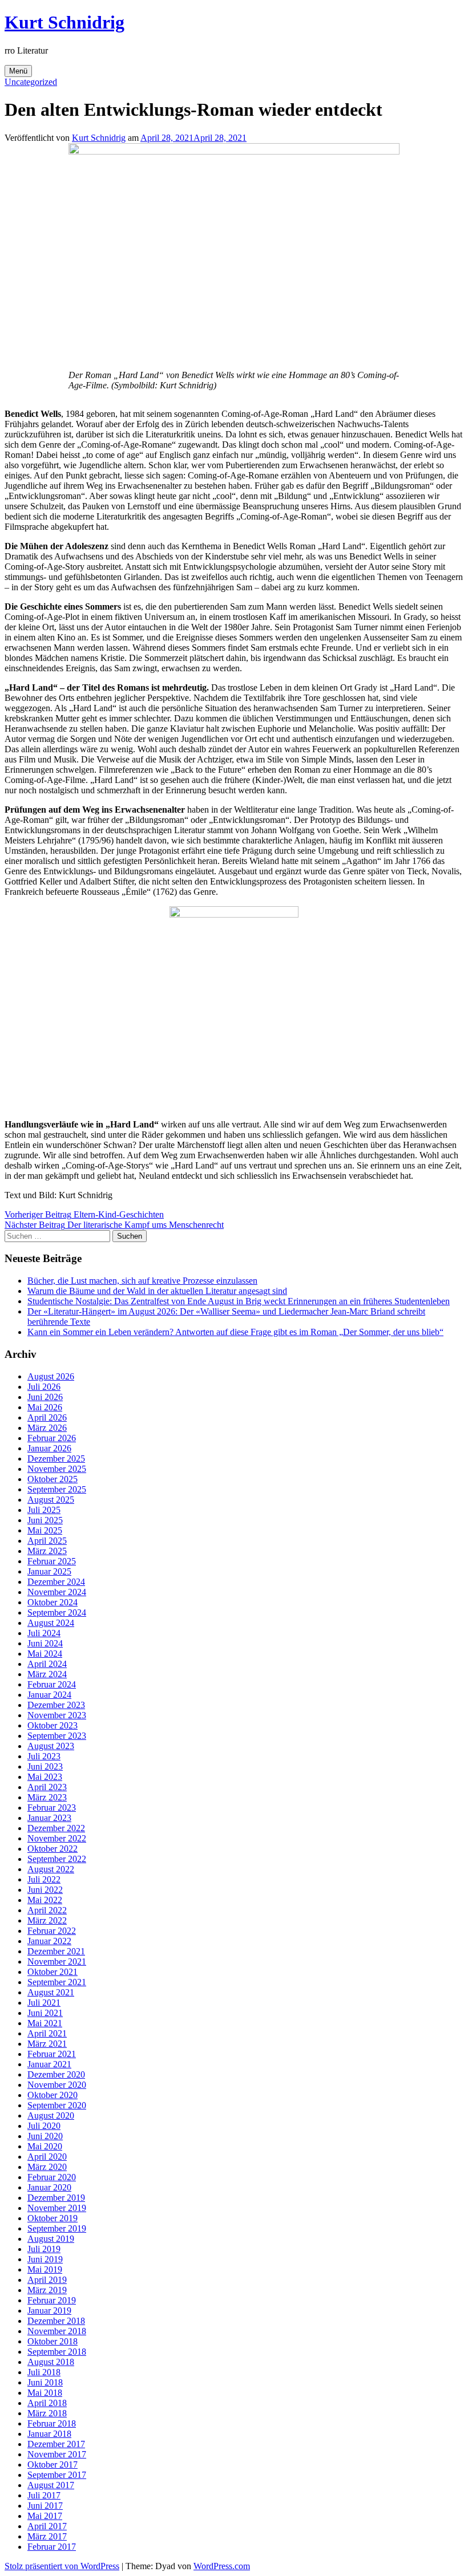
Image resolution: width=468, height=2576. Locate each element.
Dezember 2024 (56, 1582)
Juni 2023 (45, 1766)
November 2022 (57, 1838)
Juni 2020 (45, 2136)
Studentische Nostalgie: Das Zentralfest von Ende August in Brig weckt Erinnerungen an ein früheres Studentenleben (239, 1301)
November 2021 (57, 1962)
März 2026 (47, 1428)
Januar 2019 (49, 2311)
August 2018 (51, 2362)
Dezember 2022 (56, 1828)
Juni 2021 (45, 2013)
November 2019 (57, 2208)
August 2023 (51, 1746)
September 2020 (57, 2105)
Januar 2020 (49, 2187)
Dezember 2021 (56, 1951)
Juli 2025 (44, 1510)
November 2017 (57, 2454)
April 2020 (47, 2157)
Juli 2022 (44, 1879)
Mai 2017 (45, 2516)
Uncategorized (31, 82)
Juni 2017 (45, 2506)
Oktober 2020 (53, 2095)
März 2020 (47, 2167)
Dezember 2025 (56, 1459)
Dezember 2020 (56, 2074)
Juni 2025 (45, 1520)
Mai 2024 (45, 1654)
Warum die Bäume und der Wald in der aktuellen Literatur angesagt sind (157, 1291)
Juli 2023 (44, 1756)
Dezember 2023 (56, 1705)
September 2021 (57, 1982)
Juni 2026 (45, 1397)
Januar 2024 (49, 1695)
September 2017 (57, 2475)
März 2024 (47, 1674)
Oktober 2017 (53, 2465)
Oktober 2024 (53, 1602)
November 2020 (57, 2085)
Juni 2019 (45, 2259)
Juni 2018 (45, 2382)
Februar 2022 (52, 1931)
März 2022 (47, 1920)
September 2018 (57, 2352)
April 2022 (47, 1910)
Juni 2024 (45, 1643)
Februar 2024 (52, 1684)
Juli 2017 (44, 2495)
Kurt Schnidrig (64, 22)
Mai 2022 (45, 1900)
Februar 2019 (52, 2300)
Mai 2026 (45, 1407)
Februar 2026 (52, 1438)
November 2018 (57, 2331)
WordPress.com (222, 2566)
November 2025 (57, 1469)
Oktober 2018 (53, 2341)
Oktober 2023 (53, 1725)
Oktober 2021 (53, 1972)
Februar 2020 (52, 2177)
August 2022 (51, 1869)
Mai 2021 (45, 2023)
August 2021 (51, 1992)
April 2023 (47, 1787)
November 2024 (57, 1592)
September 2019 (57, 2228)
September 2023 (57, 1736)
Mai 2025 (45, 1530)
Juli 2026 (44, 1387)
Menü (18, 71)
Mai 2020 (45, 2146)
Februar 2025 (52, 1561)
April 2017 (47, 2526)
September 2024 (57, 1612)
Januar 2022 (49, 1941)
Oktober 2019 (53, 2218)
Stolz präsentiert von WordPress (62, 2566)
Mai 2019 (45, 2269)
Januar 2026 (49, 1448)
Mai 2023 (45, 1777)
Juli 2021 (44, 2003)
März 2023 (47, 1797)
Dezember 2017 (56, 2444)
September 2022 (57, 1859)
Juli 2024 (44, 1633)
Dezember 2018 (56, 2321)
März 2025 (47, 1551)
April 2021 (47, 2033)
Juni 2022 (45, 1890)
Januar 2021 (49, 2064)
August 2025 (51, 1500)
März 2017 (47, 2536)
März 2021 (47, 2044)
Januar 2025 (49, 1571)
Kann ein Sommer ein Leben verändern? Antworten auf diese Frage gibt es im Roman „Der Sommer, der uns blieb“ (235, 1332)
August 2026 (51, 1376)
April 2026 (47, 1417)
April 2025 (47, 1541)
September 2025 (57, 1489)
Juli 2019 (44, 2249)
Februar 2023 (52, 1808)
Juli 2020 (44, 2126)
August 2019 (51, 2239)
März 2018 (47, 2413)
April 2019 (47, 2280)
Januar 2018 (49, 2434)
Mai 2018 (45, 2393)
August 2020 (51, 2115)
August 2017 (51, 2485)
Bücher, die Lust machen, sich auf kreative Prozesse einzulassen (142, 1281)
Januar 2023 (49, 1818)
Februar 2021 (52, 2054)
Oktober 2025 (53, 1479)
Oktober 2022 (53, 1849)
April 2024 (47, 1664)
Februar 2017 (52, 2547)
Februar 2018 (52, 2423)
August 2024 (51, 1623)
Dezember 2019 (56, 2198)
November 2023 (57, 1715)
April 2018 (47, 2403)
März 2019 (47, 2290)
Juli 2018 (44, 2372)
